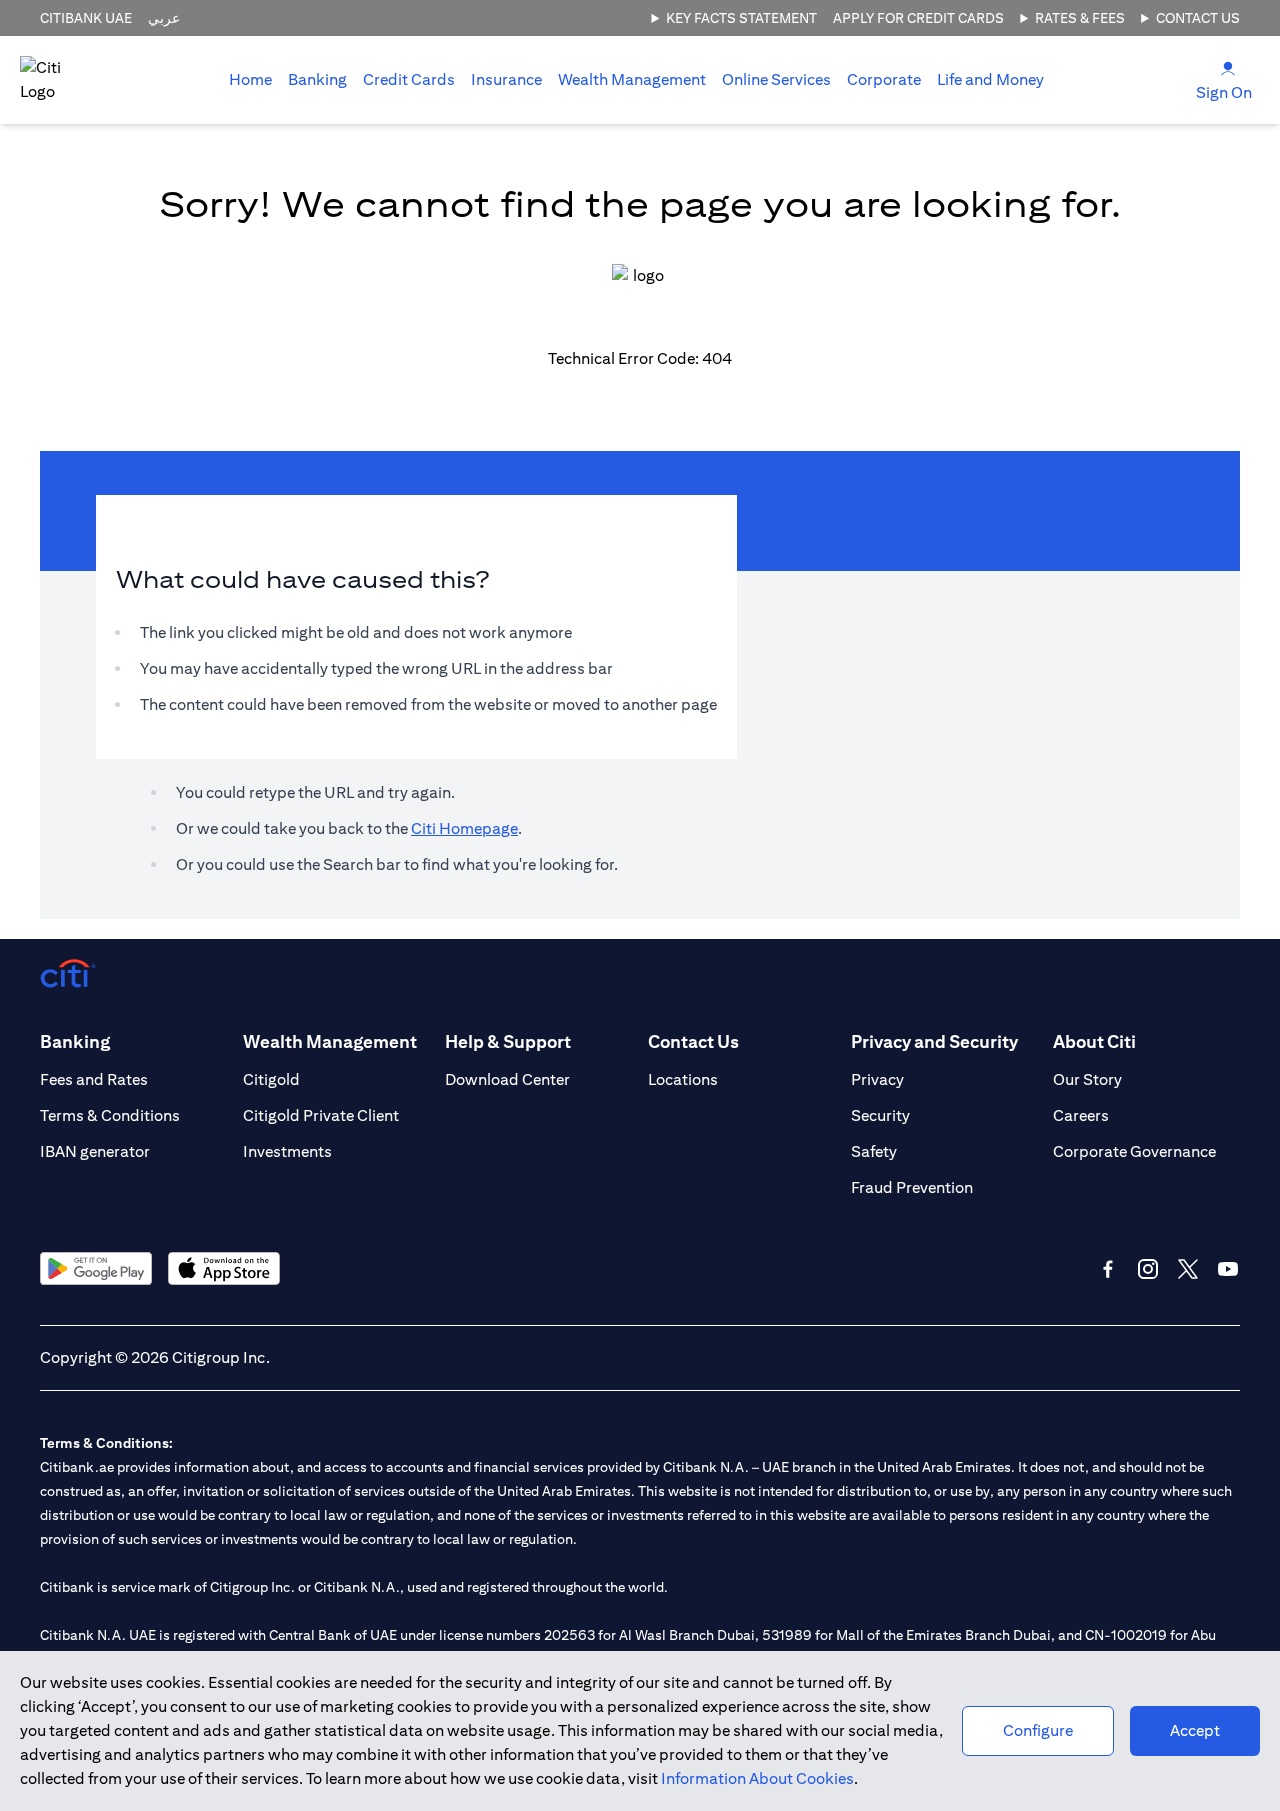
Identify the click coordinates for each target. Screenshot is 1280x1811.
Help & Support (508, 1041)
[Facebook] (1108, 1269)
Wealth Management (632, 79)
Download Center (507, 1079)
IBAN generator (95, 1151)
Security (880, 1115)
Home (250, 79)
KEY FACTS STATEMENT (741, 18)
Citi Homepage (464, 828)
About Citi (1094, 1041)
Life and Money (990, 79)
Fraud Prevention (912, 1187)
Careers (1081, 1115)
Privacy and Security (934, 1041)
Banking (317, 79)
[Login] (1228, 67)
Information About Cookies (757, 1778)
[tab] (317, 80)
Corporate (884, 79)
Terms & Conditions (110, 1115)
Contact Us (1198, 18)
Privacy (877, 1079)
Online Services (776, 79)
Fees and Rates (94, 1079)
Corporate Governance (1134, 1151)
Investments (287, 1151)
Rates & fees (1080, 18)
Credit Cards (409, 79)
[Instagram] (1148, 1269)
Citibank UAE (86, 18)
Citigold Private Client (321, 1115)
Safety (874, 1151)
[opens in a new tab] (96, 1268)
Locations (683, 1079)
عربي (164, 18)
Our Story (1087, 1079)
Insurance (506, 79)
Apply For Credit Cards (918, 18)
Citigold (271, 1079)
